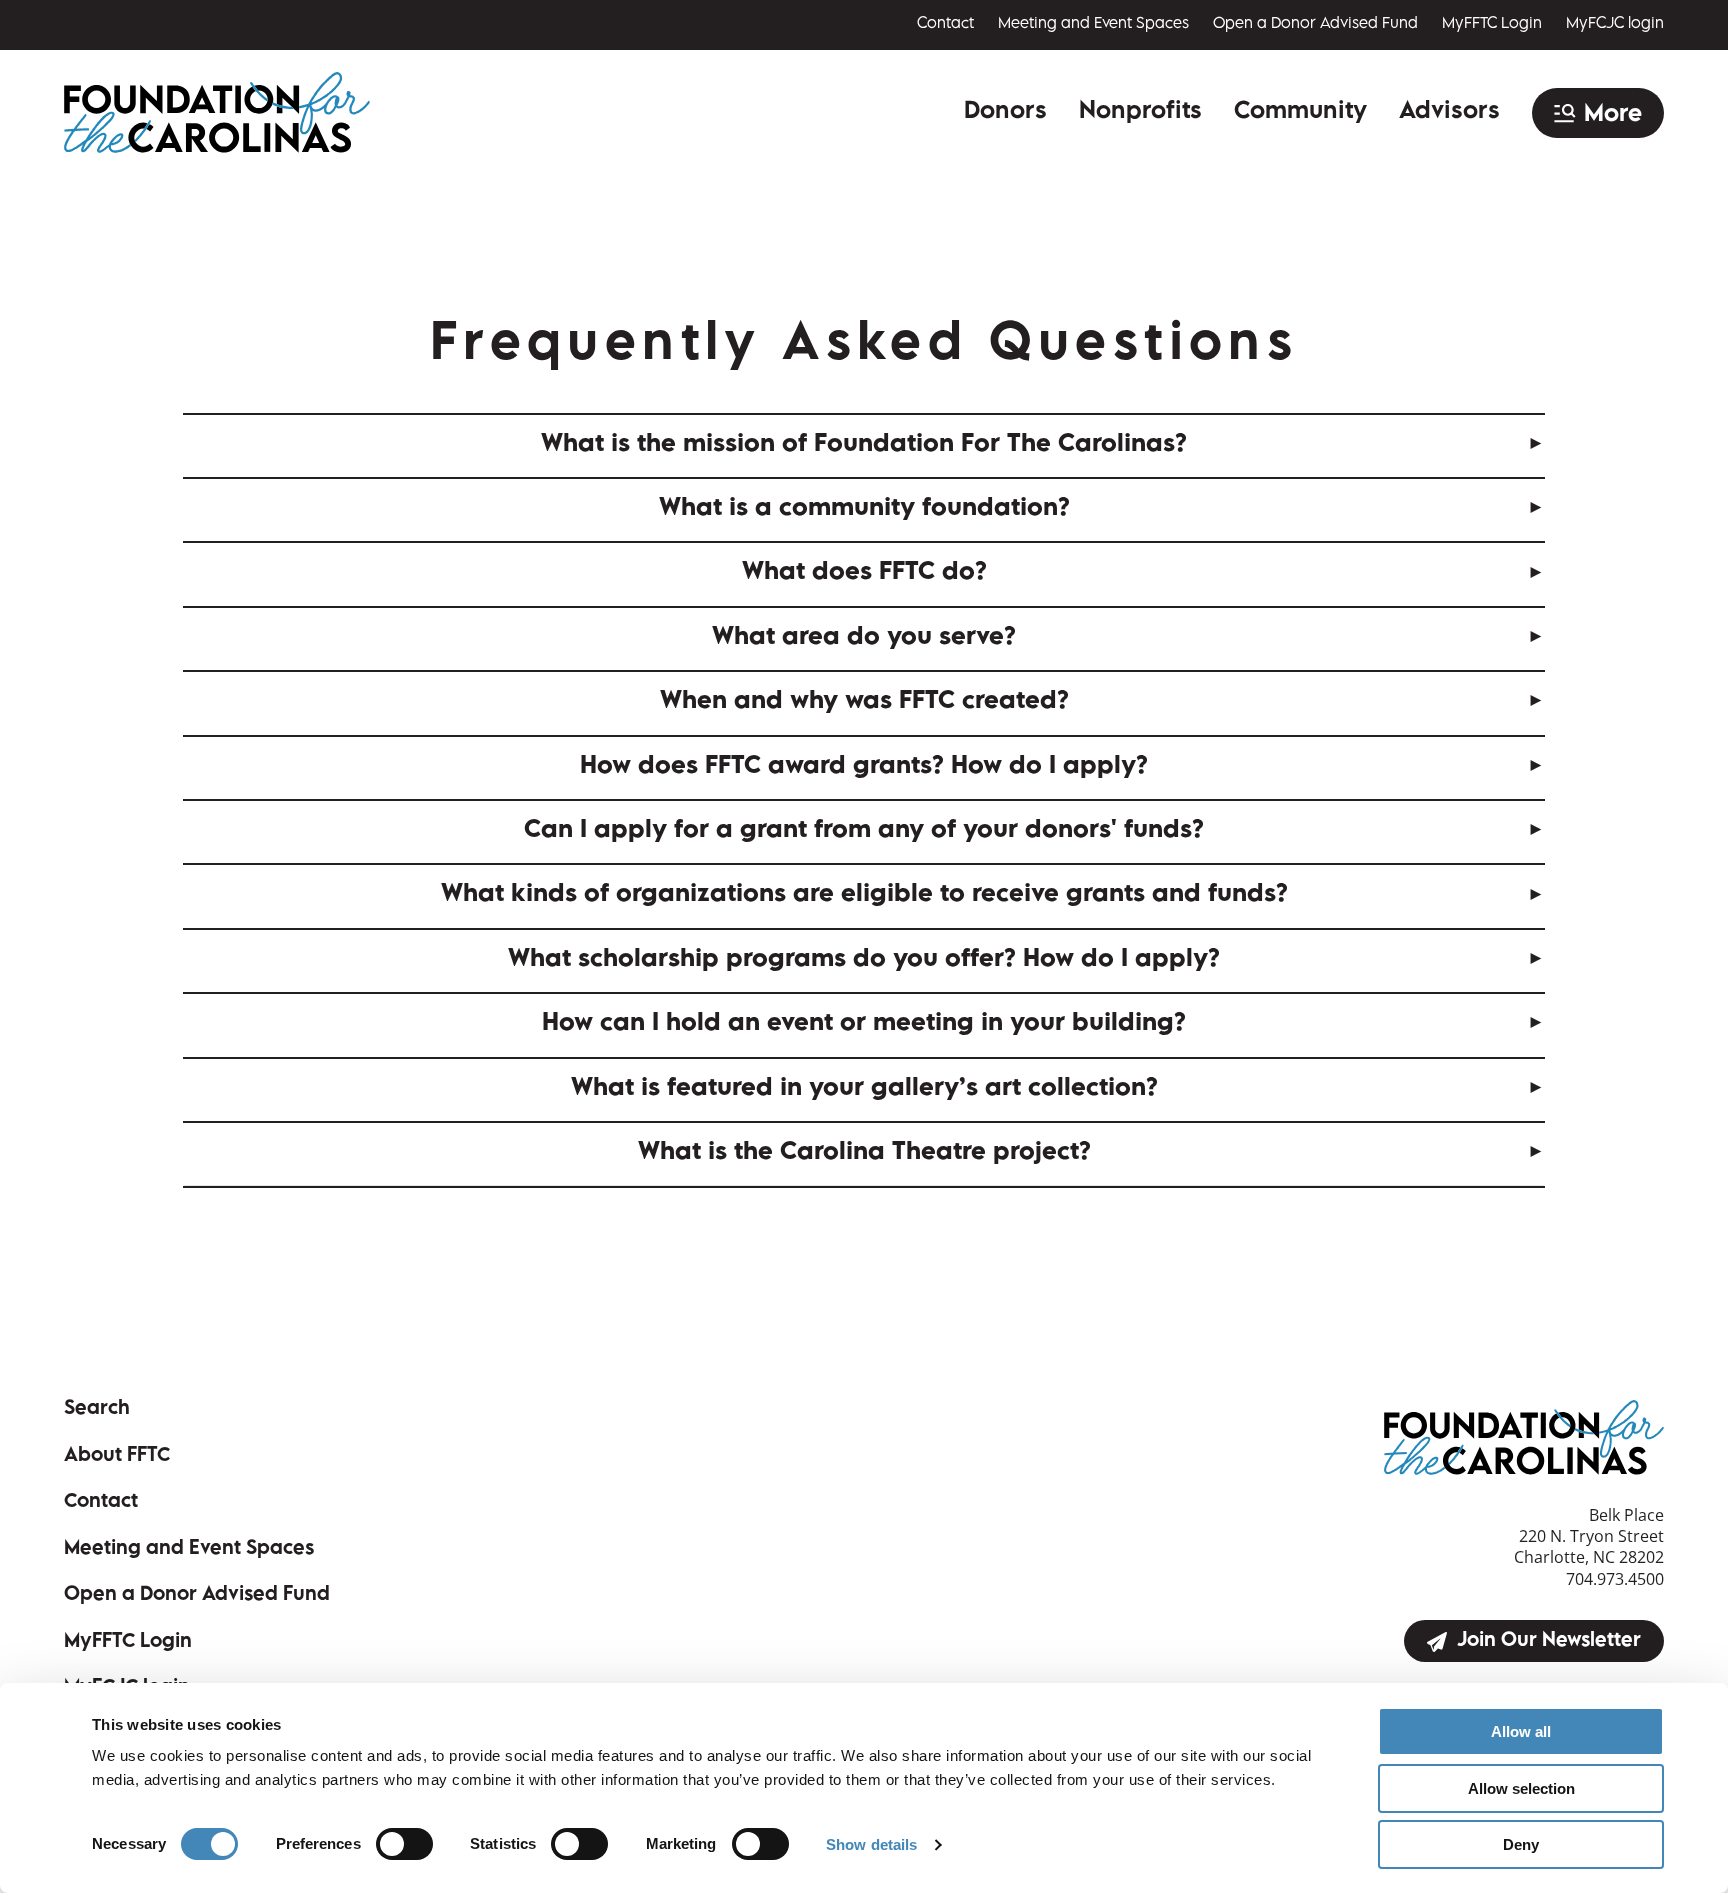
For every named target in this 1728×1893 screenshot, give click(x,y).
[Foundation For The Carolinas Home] (217, 112)
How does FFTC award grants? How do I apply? (864, 767)
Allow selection (1521, 1788)
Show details (871, 1844)
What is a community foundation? (864, 509)
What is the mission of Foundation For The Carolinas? (864, 445)
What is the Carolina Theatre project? (864, 1153)
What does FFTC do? (864, 573)
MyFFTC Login (1492, 24)
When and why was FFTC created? (864, 702)
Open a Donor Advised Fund (1315, 24)
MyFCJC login (1615, 24)
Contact (945, 24)
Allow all (1521, 1731)
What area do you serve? (864, 638)
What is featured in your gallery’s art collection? (864, 1089)
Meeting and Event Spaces (1093, 24)
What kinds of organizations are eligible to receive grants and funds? (864, 895)
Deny (1521, 1844)
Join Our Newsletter (1549, 1641)
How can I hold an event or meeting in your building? (864, 1024)
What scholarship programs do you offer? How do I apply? (864, 960)
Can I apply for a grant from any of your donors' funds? (864, 831)
